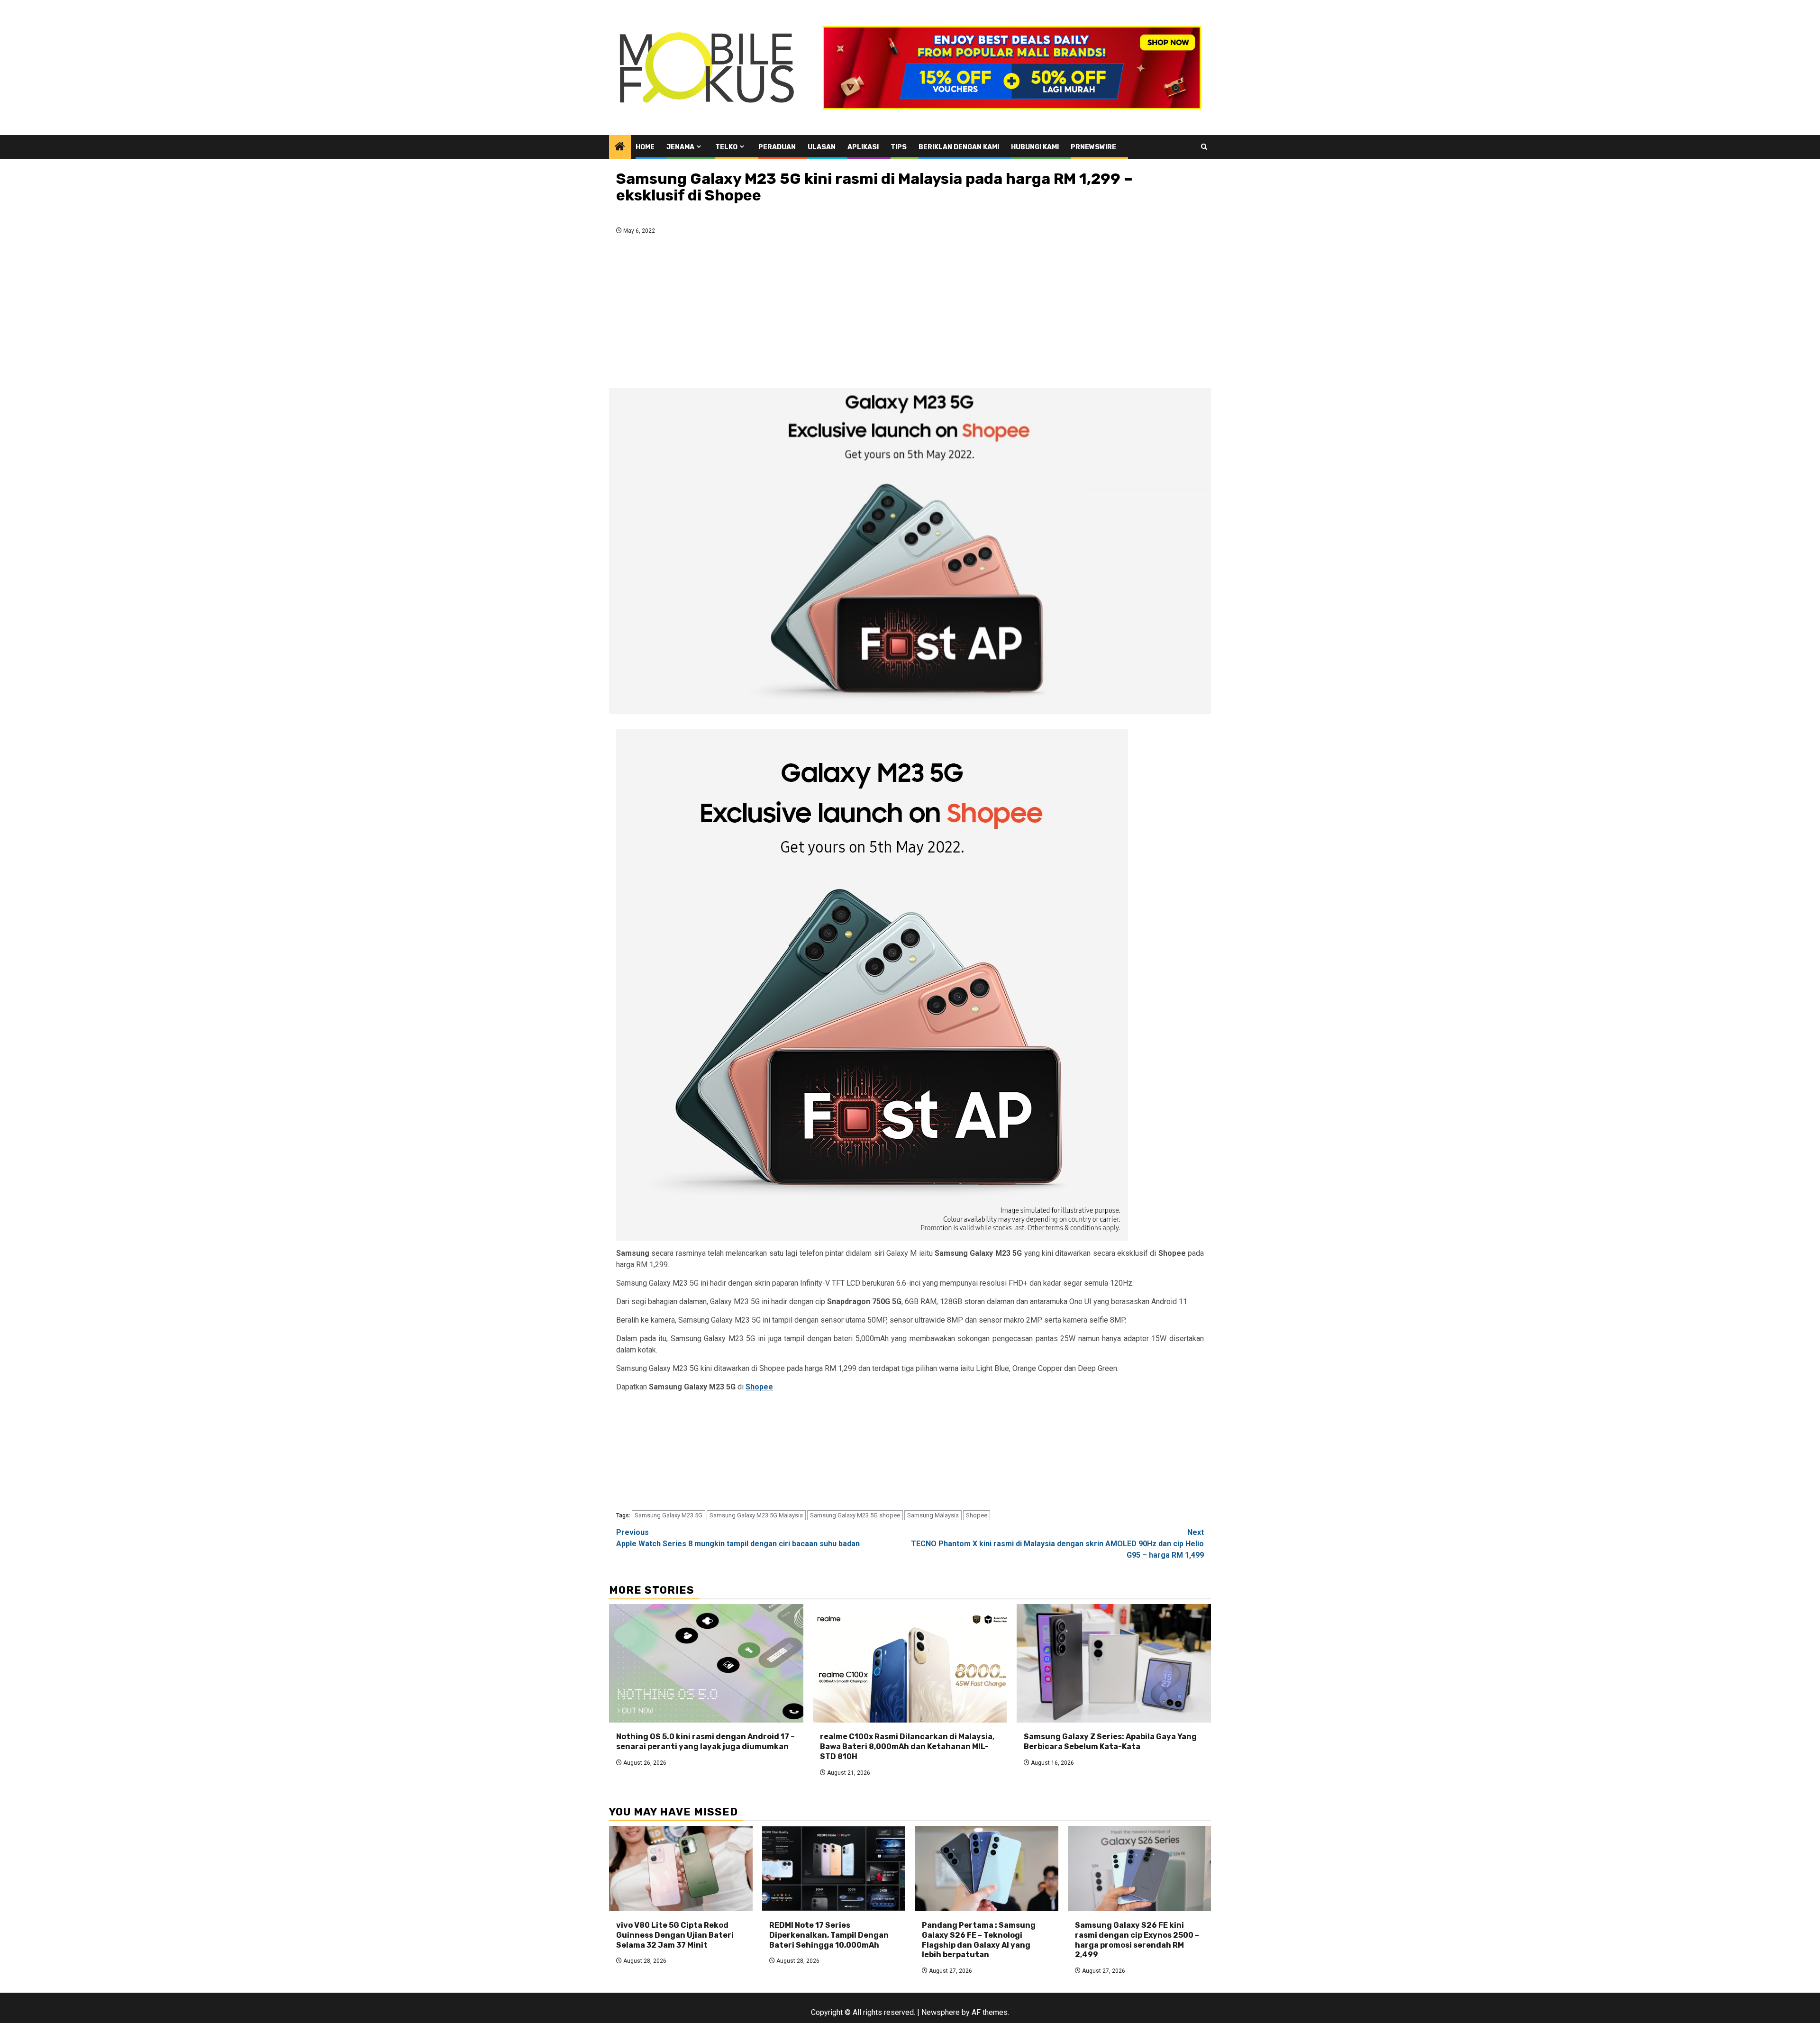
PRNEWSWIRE (1093, 147)
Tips (899, 147)
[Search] (1204, 147)
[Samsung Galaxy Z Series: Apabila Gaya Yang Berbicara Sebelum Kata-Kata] (1114, 1663)
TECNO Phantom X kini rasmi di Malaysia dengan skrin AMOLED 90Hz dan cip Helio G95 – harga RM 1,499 (1057, 1544)
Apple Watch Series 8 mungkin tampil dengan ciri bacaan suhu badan (738, 1538)
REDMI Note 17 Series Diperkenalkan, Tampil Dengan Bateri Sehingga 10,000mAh (829, 1935)
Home (645, 147)
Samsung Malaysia (933, 1515)
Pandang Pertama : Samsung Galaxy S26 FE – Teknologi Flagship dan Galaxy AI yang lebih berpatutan (979, 1940)
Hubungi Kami (1035, 147)
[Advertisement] (910, 314)
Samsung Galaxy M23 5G (669, 1515)
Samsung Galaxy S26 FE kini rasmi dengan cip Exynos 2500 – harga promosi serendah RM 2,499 (1137, 1940)
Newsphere (941, 2012)
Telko (726, 147)
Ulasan (822, 147)
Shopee (759, 1387)
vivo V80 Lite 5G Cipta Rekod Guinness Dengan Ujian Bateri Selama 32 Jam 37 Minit (675, 1935)
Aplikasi (863, 147)
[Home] (620, 147)
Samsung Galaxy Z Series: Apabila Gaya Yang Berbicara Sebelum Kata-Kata (1110, 1742)
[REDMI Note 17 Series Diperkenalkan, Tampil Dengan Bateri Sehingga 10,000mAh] (834, 1869)
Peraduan (777, 147)
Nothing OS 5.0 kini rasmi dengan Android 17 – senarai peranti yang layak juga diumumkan (705, 1742)
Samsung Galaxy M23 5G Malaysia (756, 1515)
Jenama (680, 147)
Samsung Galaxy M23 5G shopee (855, 1515)
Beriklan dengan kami (959, 147)
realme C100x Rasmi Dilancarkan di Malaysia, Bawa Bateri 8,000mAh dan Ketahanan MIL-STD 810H (907, 1746)
